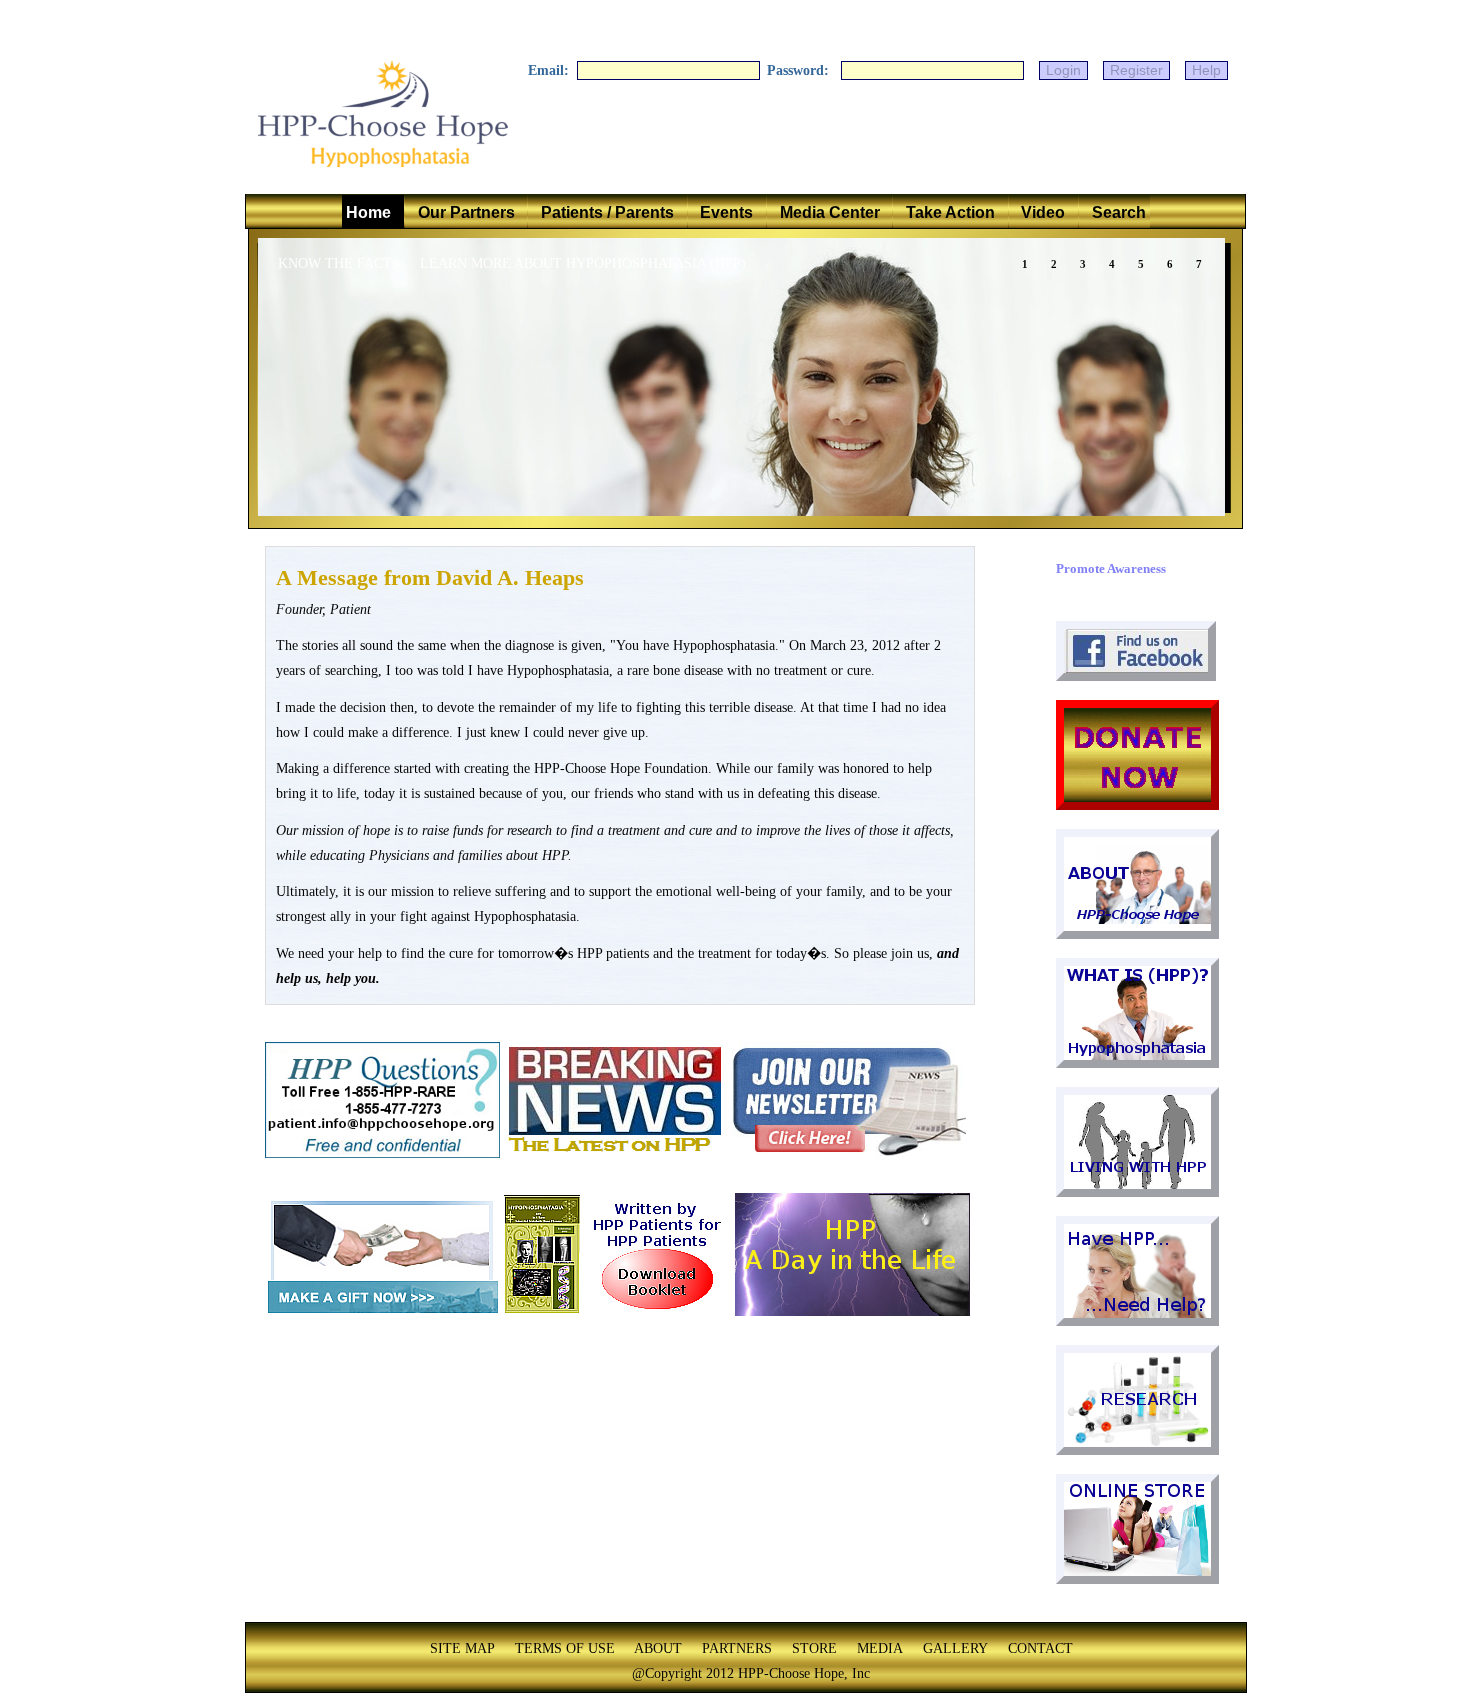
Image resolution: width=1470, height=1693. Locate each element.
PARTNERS (737, 1648)
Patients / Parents (607, 212)
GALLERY (955, 1648)
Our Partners (466, 212)
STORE (814, 1648)
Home (372, 212)
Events (726, 212)
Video (1043, 212)
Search (1115, 212)
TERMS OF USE (565, 1648)
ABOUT (658, 1648)
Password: (802, 70)
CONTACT (1040, 1648)
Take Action (950, 212)
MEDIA (880, 1648)
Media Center (830, 212)
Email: (550, 70)
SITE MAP (462, 1648)
